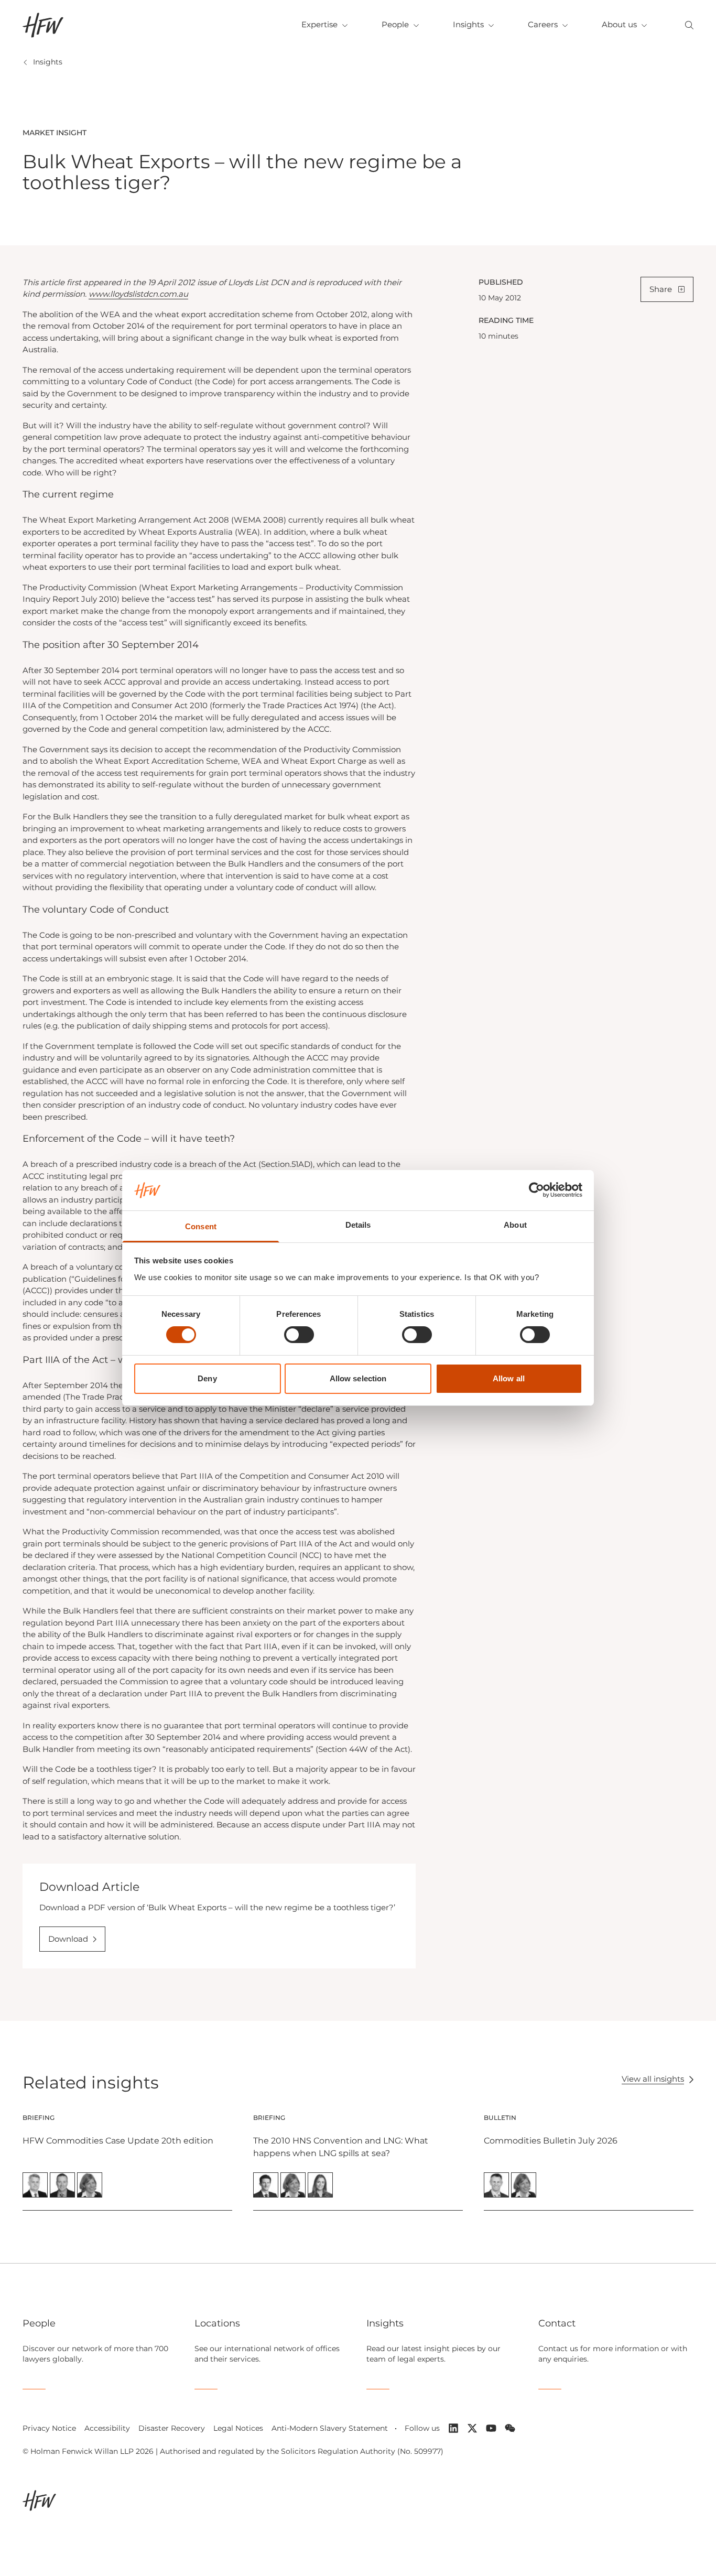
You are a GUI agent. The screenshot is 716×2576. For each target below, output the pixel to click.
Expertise (319, 24)
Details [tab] (358, 1225)
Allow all (509, 1378)
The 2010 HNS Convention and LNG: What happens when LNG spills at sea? (341, 2147)
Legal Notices (238, 2428)
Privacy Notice (49, 2428)
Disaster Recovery (172, 2428)
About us (619, 24)
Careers (543, 24)
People (395, 24)
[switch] (299, 1335)
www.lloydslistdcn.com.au (138, 294)
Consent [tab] (201, 1226)
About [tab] (515, 1225)
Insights (468, 24)
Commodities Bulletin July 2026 (551, 2141)
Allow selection (358, 1378)
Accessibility (107, 2428)
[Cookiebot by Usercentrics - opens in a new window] (536, 1190)
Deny (207, 1378)
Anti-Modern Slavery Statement (330, 2428)
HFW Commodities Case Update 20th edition (118, 2141)
